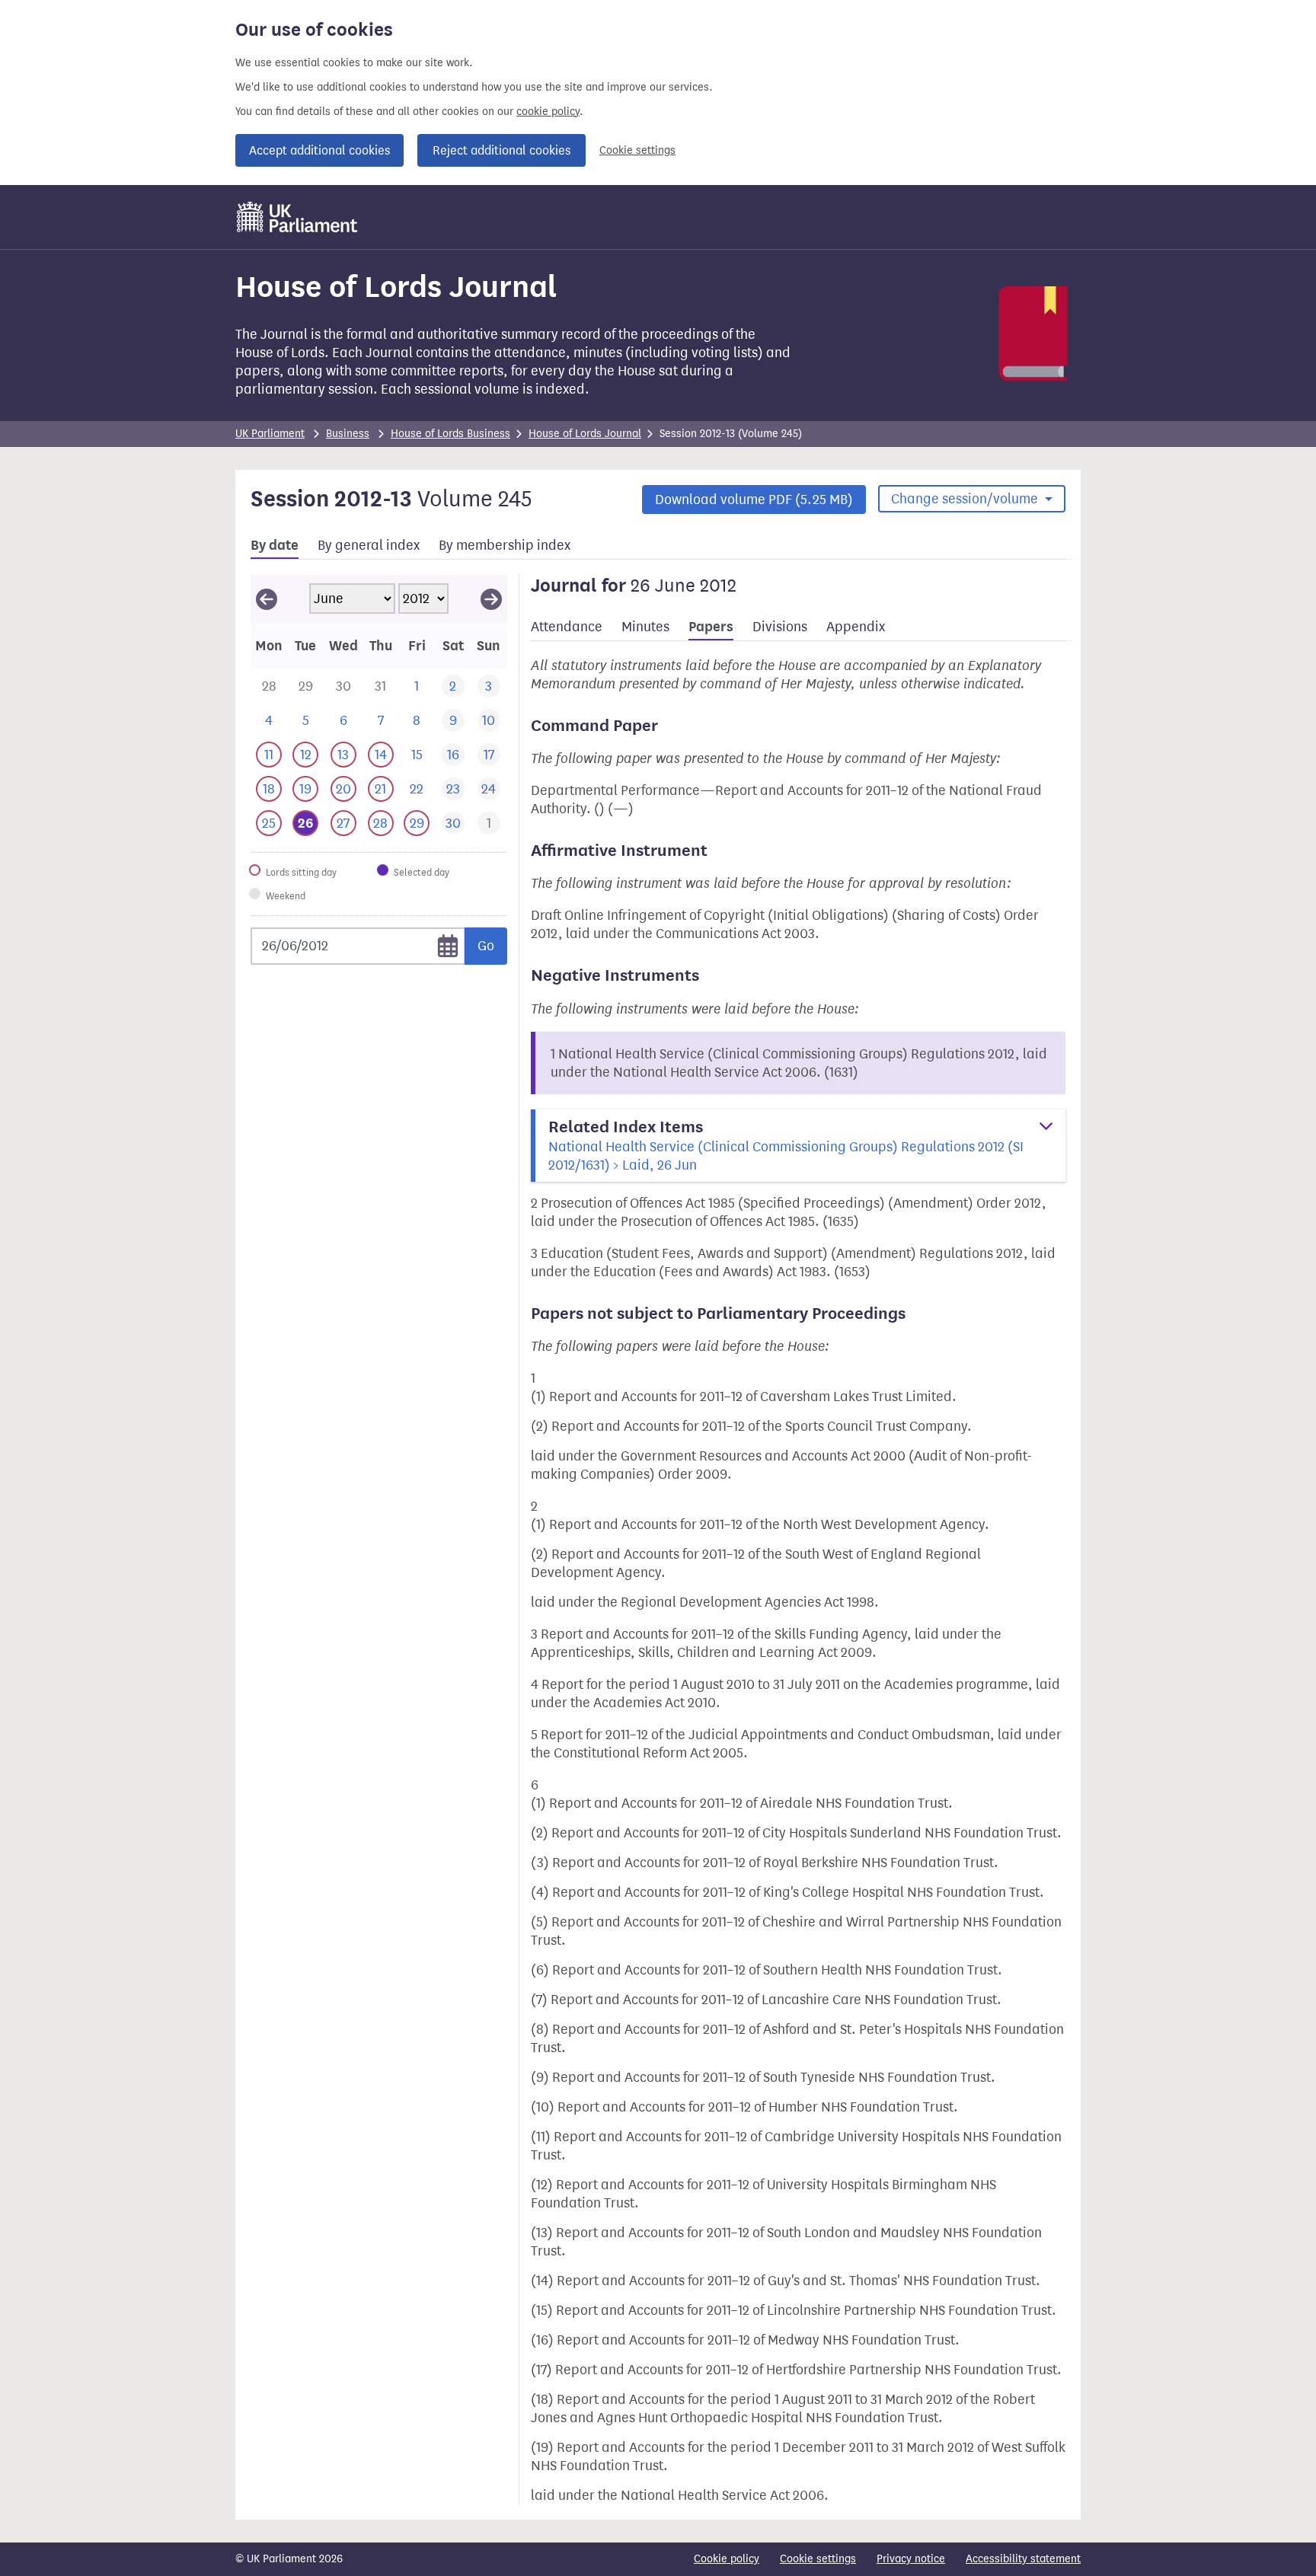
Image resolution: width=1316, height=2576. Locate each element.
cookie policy (548, 112)
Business (348, 434)
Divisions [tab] (780, 627)
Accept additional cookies (319, 150)
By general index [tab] (369, 545)
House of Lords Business (450, 434)
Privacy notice (911, 2559)
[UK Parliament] (297, 217)
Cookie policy (727, 2559)
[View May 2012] (267, 599)
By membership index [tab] (505, 545)
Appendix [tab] (856, 627)
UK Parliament (270, 434)
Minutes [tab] (645, 627)
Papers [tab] (711, 627)
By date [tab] (275, 545)
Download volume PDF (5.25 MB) (754, 500)
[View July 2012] (491, 599)
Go (486, 946)
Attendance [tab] (567, 627)
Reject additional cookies (501, 150)
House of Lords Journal (585, 434)
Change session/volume (966, 499)
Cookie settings (637, 150)
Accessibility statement (1023, 2559)
